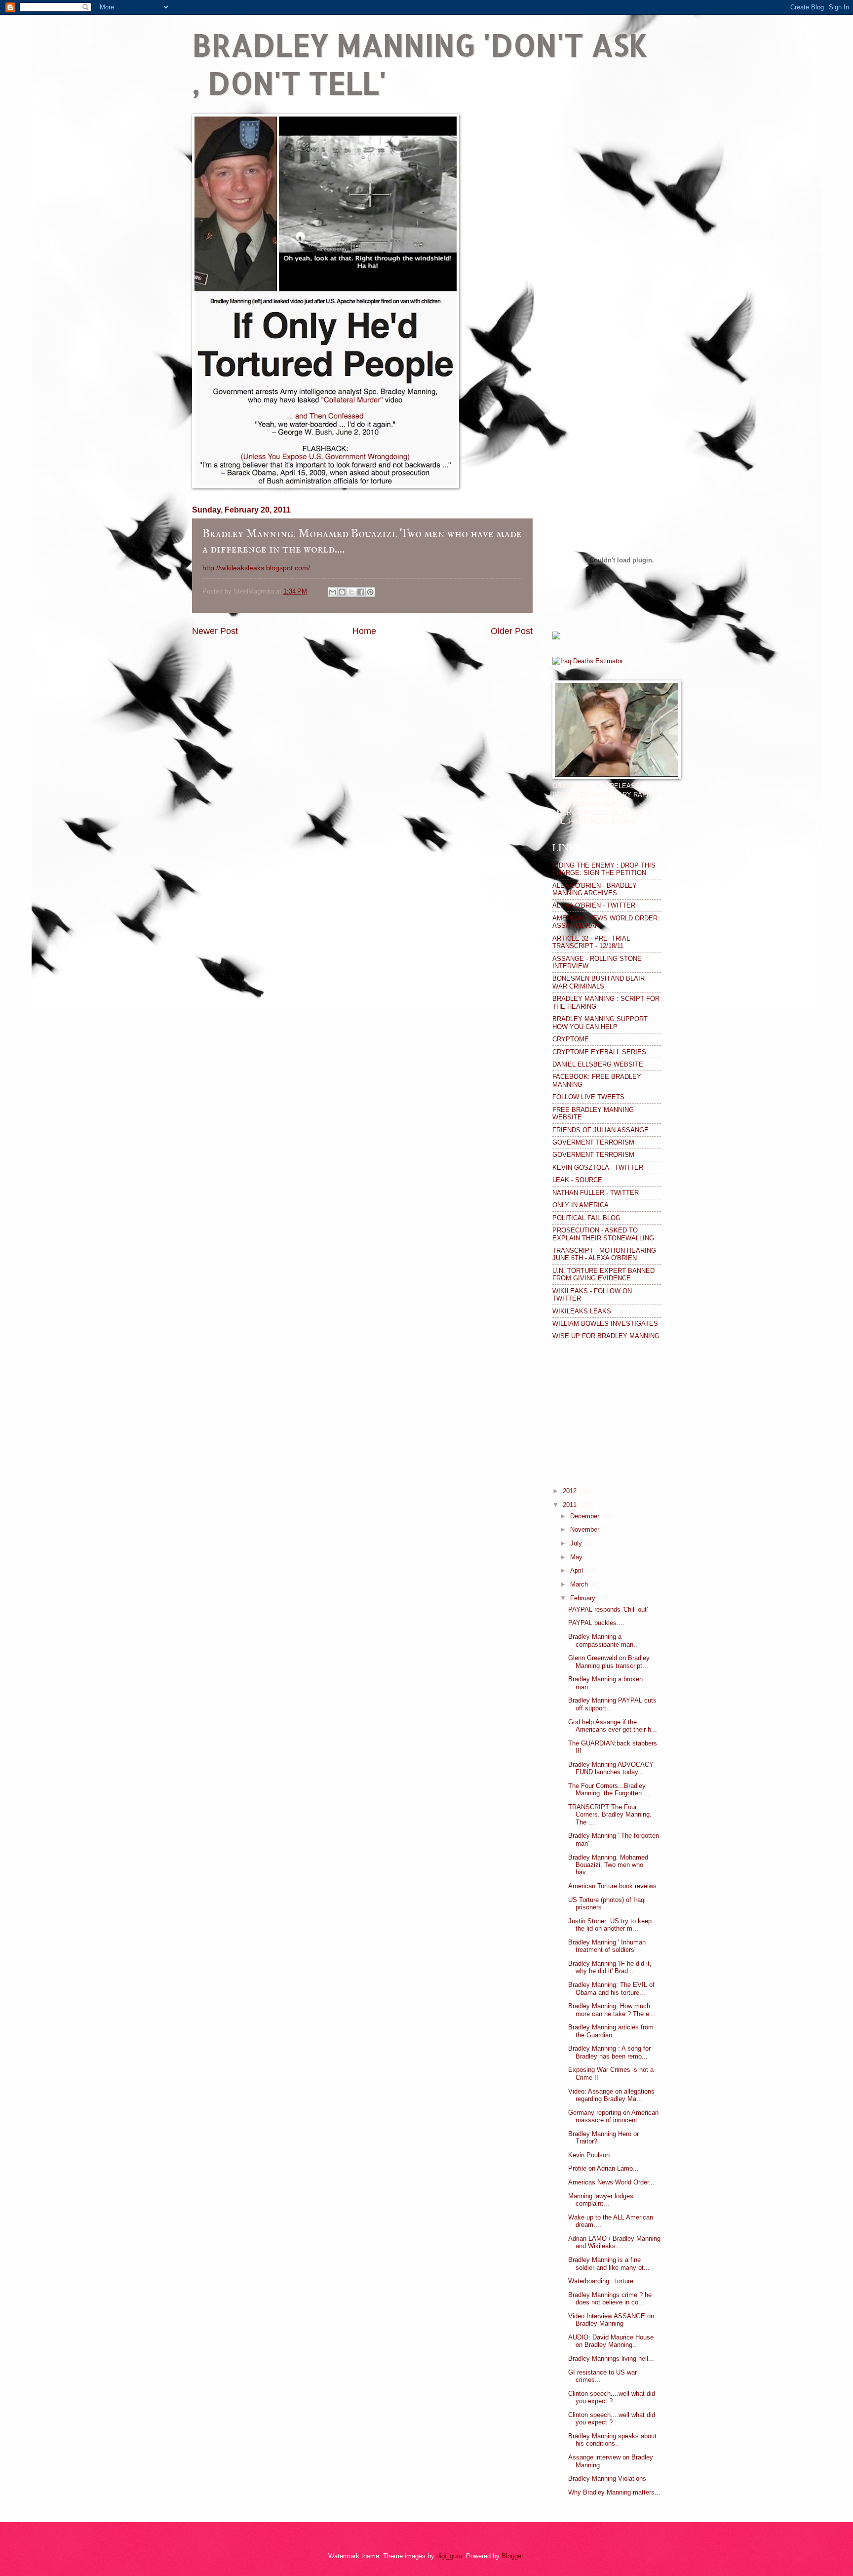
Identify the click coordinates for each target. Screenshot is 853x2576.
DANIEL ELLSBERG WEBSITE (598, 1064)
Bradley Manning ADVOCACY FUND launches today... (611, 1768)
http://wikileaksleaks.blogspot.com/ (256, 568)
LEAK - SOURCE (577, 1180)
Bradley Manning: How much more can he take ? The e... (612, 2010)
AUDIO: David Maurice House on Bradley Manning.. (611, 2341)
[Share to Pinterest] (370, 592)
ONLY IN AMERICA (581, 1205)
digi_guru (449, 2556)
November (586, 1529)
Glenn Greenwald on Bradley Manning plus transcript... (609, 1662)
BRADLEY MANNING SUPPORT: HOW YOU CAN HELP (601, 1023)
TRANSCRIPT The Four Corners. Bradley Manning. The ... (610, 1815)
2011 (571, 1505)
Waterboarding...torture (601, 2281)
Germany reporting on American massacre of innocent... (613, 2116)
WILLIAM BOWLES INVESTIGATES (605, 1324)
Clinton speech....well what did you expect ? (612, 2397)
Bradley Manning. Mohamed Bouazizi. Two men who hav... (608, 1865)
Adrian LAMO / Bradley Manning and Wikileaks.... (614, 2242)
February (584, 1598)
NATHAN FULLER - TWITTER (596, 1193)
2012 (571, 1491)
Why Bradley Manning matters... (614, 2492)
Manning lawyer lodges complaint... (601, 2200)
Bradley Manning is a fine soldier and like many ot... (609, 2263)
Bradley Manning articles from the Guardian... (611, 2031)
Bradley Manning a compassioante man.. (603, 1640)
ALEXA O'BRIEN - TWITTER (594, 905)
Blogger (512, 2556)
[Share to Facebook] (361, 592)
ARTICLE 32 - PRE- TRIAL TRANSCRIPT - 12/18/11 (591, 942)
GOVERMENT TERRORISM (593, 1142)
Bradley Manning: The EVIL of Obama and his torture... (611, 1988)
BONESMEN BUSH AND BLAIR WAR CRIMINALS (599, 982)
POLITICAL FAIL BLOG (586, 1218)
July (577, 1543)
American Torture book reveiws (612, 1886)
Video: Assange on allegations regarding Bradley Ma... (611, 2095)
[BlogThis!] (342, 592)
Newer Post (215, 631)
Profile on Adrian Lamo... (603, 2168)
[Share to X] (351, 592)
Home (364, 631)
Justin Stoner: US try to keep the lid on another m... (610, 1925)
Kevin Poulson (589, 2155)
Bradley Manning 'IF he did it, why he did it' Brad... (610, 1967)
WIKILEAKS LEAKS (582, 1311)
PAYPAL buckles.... (596, 1623)
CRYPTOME (571, 1039)
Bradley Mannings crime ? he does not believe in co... (610, 2299)
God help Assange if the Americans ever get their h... (613, 1726)
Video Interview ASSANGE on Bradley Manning (611, 2320)
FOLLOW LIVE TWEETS (588, 1097)
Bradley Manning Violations (607, 2478)
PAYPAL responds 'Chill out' (608, 1609)
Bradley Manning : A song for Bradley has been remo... (609, 2052)
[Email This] (333, 592)
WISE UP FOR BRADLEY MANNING (606, 1336)
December (586, 1516)
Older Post (512, 631)
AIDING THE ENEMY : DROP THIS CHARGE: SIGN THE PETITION (604, 869)
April (578, 1570)
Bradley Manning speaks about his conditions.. (612, 2440)
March (580, 1584)
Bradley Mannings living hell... (611, 2358)
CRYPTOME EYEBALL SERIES (599, 1052)
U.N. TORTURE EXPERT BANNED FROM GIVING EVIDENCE (603, 1274)
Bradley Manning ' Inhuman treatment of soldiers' (607, 1946)
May (577, 1557)
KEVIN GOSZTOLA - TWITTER (598, 1168)
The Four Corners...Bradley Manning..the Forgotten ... (609, 1789)
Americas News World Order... (611, 2182)
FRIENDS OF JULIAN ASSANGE (601, 1130)
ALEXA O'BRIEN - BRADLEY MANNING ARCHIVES (595, 889)
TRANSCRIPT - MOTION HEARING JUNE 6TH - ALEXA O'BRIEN (604, 1254)
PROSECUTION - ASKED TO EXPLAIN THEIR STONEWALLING (603, 1234)
